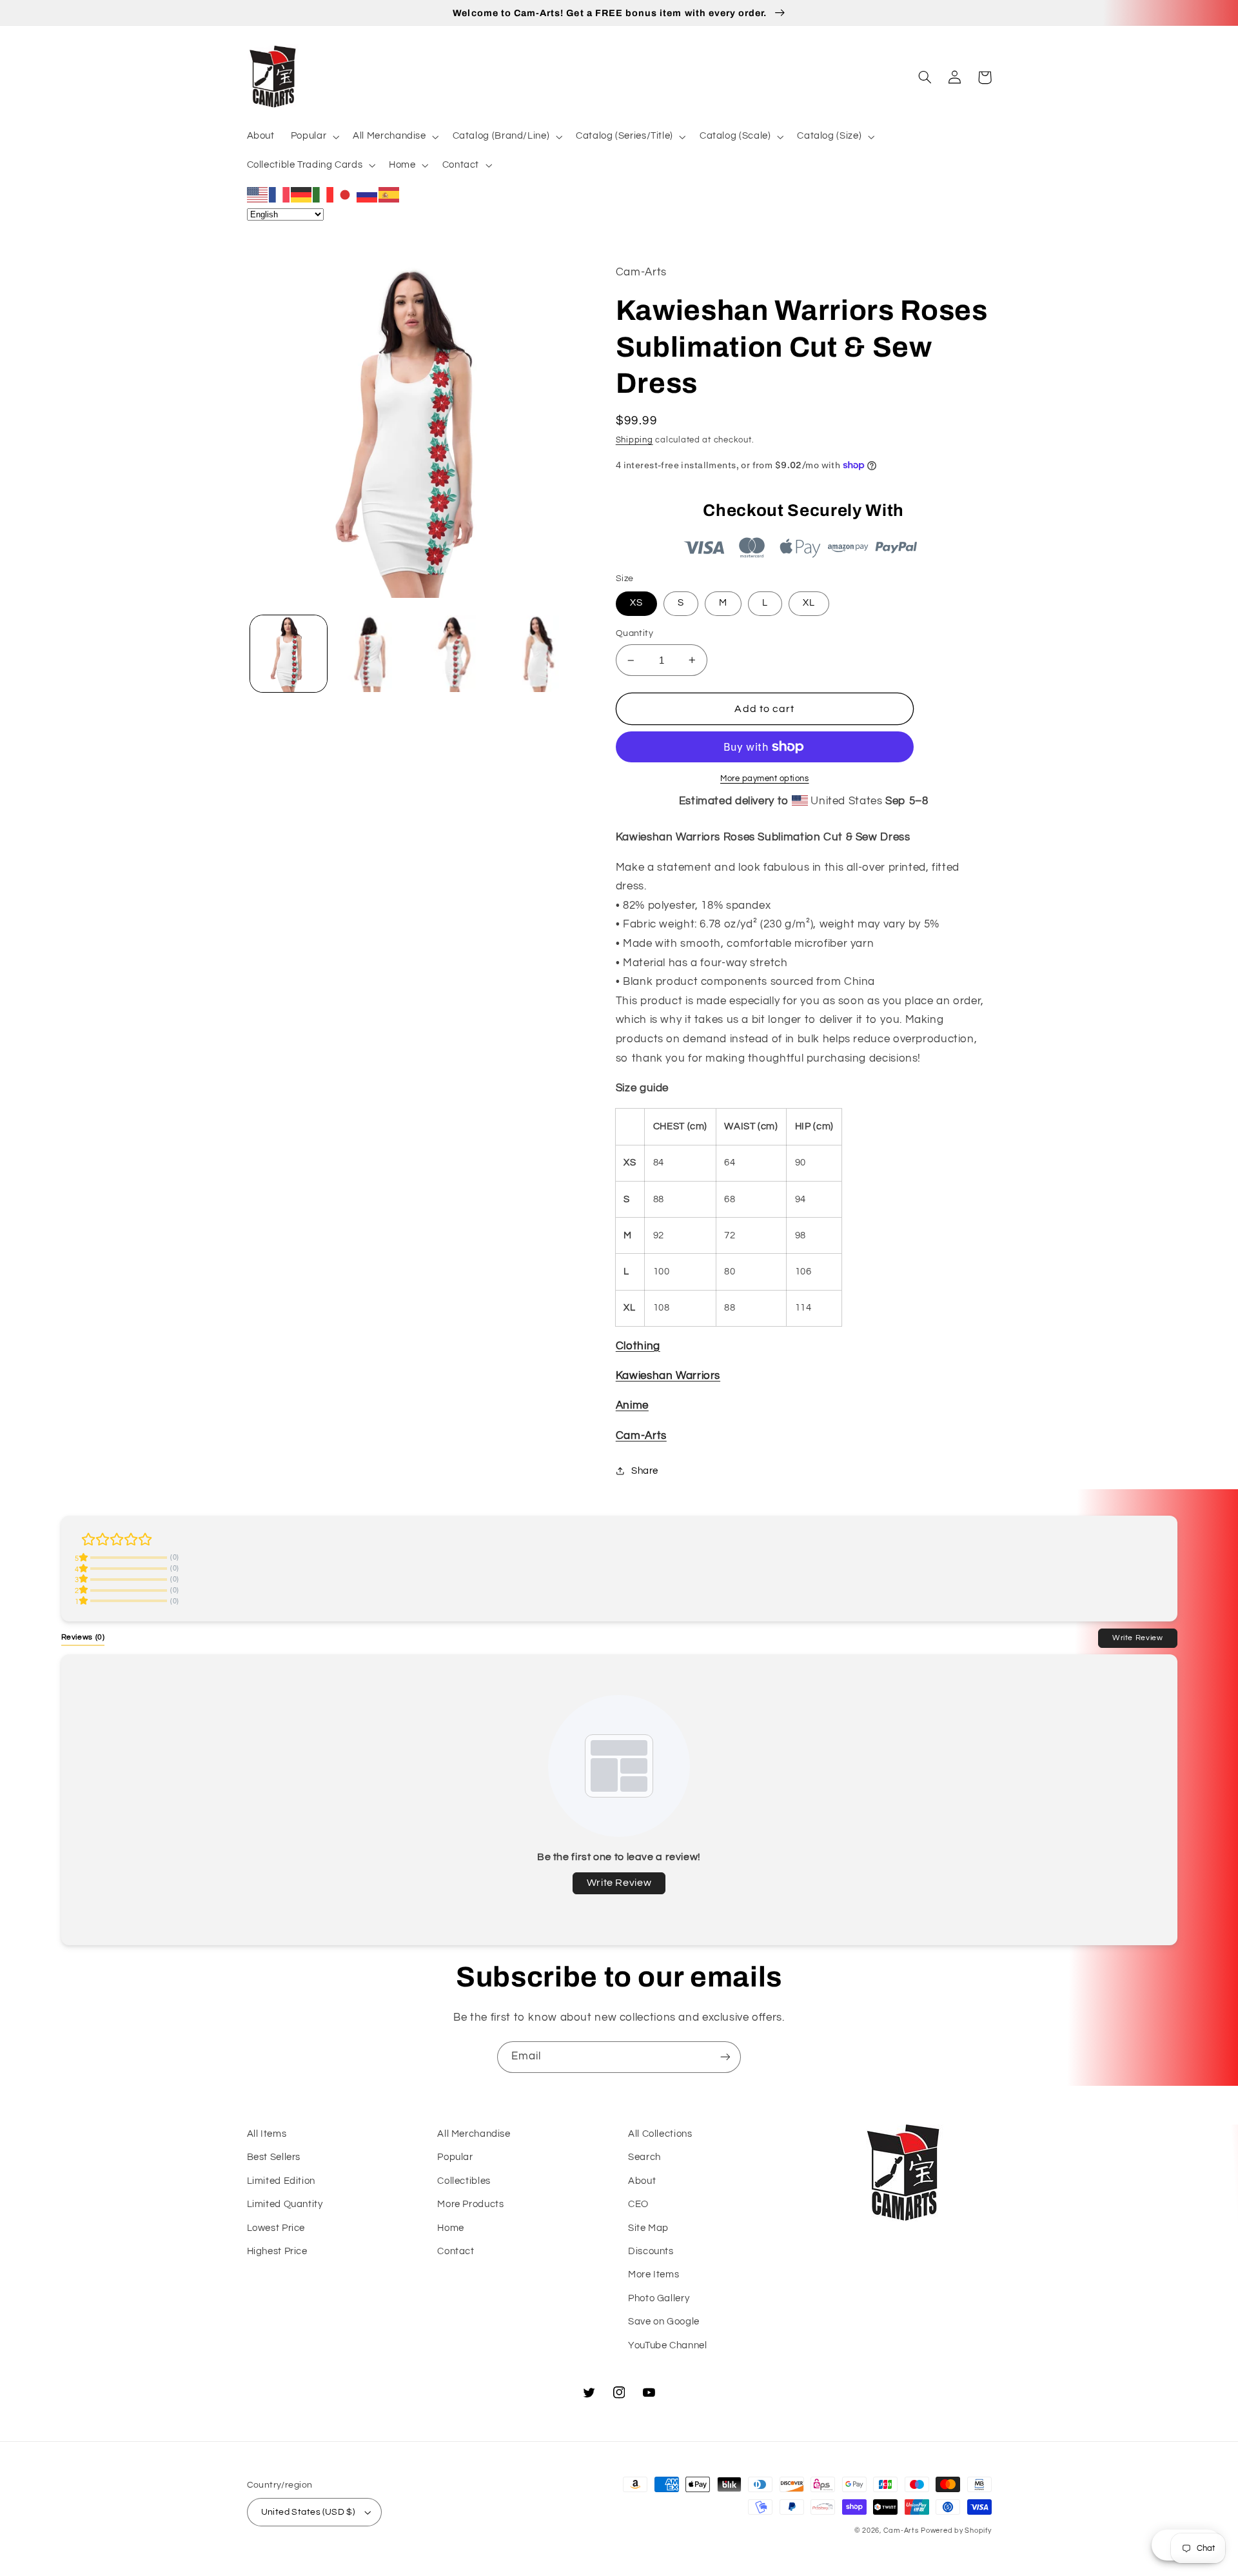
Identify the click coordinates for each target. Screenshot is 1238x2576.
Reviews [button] (83, 1637)
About (642, 2181)
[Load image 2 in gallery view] (372, 654)
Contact (456, 2251)
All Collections (660, 2134)
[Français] (280, 194)
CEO (638, 2204)
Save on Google (664, 2322)
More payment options (765, 779)
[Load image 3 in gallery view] (456, 654)
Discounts (651, 2251)
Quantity (634, 633)
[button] (313, 137)
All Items (267, 2134)
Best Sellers (274, 2157)
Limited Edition (281, 2181)
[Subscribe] (725, 2057)
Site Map (648, 2228)
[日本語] (346, 194)
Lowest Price (276, 2228)
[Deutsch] (302, 194)
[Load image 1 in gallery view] (289, 654)
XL (809, 603)
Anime (632, 1405)
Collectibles (464, 2181)
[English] (258, 194)
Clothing (638, 1346)
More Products (470, 2204)
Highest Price (277, 2251)
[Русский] (368, 194)
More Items (653, 2274)
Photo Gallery (659, 2298)
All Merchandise (474, 2134)
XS (636, 603)
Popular (455, 2157)
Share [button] (645, 1471)
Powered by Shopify (956, 2531)
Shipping (634, 440)
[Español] (389, 194)
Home (451, 2228)
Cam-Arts (641, 1436)
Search (644, 2157)
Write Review (1138, 1638)
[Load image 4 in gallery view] (539, 654)
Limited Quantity (285, 2204)
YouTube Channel (667, 2345)
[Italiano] (324, 194)
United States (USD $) (308, 2512)
